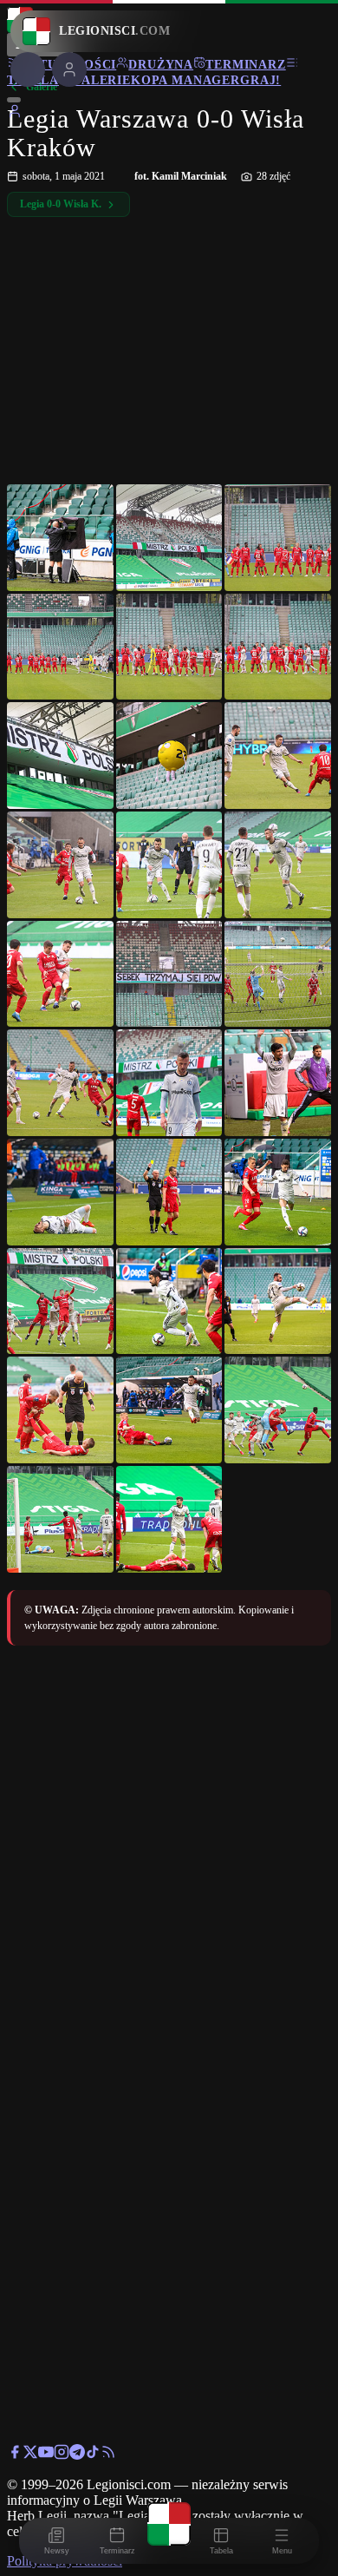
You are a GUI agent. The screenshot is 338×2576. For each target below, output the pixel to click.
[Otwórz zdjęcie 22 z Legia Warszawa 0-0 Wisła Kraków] (60, 1301)
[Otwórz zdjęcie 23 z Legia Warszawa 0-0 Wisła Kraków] (169, 1301)
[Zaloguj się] (15, 114)
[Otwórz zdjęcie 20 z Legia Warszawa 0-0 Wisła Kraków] (169, 1192)
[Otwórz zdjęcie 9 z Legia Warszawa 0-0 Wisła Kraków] (278, 756)
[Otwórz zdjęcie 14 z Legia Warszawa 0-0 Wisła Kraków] (169, 974)
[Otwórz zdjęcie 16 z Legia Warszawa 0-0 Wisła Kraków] (60, 1083)
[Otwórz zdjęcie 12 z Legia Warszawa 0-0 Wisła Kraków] (278, 865)
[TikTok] (93, 2455)
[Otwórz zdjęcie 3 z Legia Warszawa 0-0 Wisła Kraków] (278, 538)
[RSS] (108, 2455)
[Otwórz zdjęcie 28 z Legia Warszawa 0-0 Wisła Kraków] (60, 1519)
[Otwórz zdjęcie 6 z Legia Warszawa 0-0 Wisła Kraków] (278, 647)
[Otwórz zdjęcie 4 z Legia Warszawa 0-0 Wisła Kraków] (60, 647)
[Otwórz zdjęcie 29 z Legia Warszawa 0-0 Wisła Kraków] (169, 1519)
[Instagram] (62, 2455)
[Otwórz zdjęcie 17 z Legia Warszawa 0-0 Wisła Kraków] (169, 1083)
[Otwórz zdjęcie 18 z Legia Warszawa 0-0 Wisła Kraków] (278, 1083)
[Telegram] (77, 2455)
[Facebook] (15, 2455)
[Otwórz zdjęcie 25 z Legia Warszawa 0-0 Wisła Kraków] (60, 1410)
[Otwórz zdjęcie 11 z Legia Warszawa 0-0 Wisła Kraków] (169, 865)
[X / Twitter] (30, 2455)
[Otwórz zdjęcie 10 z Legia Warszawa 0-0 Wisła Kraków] (60, 865)
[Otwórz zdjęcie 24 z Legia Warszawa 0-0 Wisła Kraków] (278, 1301)
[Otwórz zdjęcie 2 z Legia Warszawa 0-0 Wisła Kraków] (169, 538)
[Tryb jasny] (14, 100)
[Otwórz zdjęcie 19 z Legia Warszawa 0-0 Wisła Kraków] (60, 1192)
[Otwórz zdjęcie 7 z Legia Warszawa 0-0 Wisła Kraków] (60, 756)
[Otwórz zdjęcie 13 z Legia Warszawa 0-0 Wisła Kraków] (60, 974)
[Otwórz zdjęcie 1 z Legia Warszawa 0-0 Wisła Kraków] (60, 538)
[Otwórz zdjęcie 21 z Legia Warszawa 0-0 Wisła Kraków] (278, 1192)
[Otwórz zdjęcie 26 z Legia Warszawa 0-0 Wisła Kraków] (169, 1410)
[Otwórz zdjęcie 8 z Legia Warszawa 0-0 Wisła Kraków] (169, 756)
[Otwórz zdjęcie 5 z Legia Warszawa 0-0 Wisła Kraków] (169, 647)
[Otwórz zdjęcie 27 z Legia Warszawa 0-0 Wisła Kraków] (278, 1410)
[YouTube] (46, 2455)
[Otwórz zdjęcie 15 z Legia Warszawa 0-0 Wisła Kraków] (278, 974)
